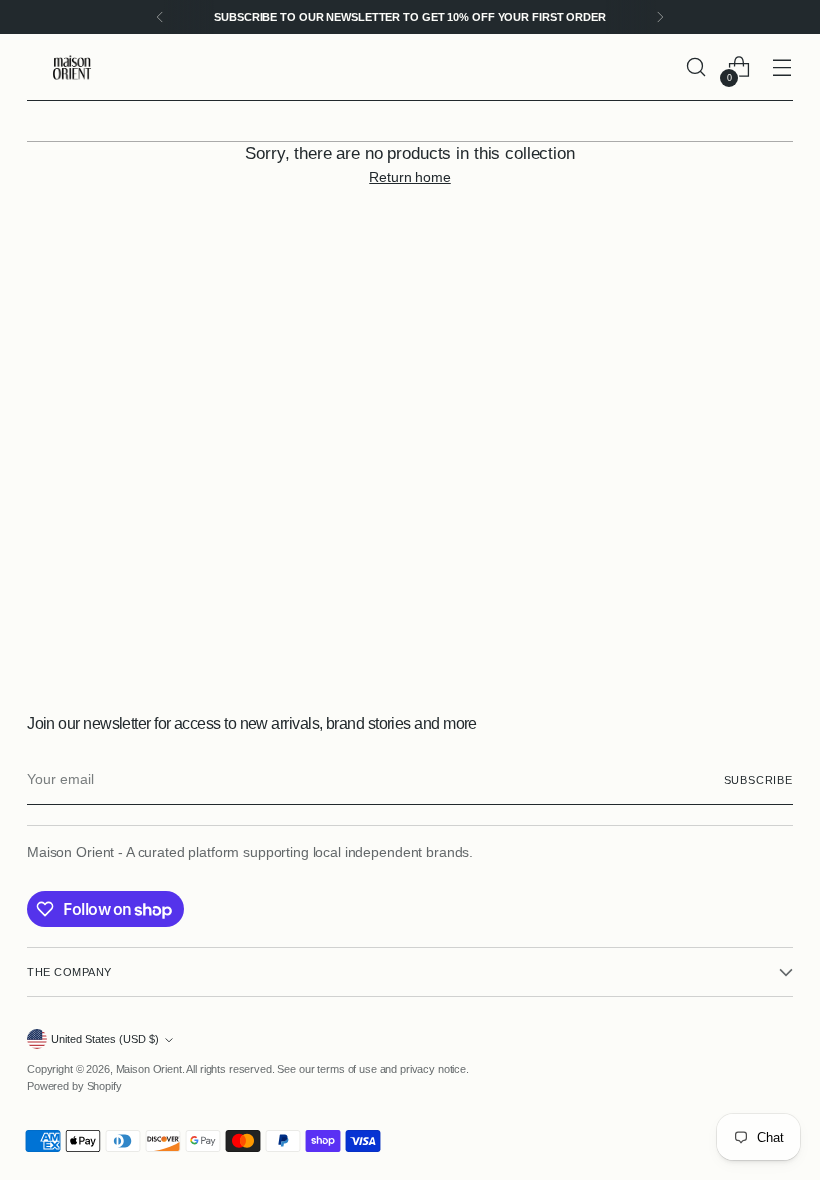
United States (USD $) (105, 1039)
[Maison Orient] (72, 67)
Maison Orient (149, 1069)
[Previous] (160, 17)
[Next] (660, 17)
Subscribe (758, 780)
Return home (409, 177)
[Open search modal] (696, 67)
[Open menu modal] (782, 67)
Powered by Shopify (74, 1086)
